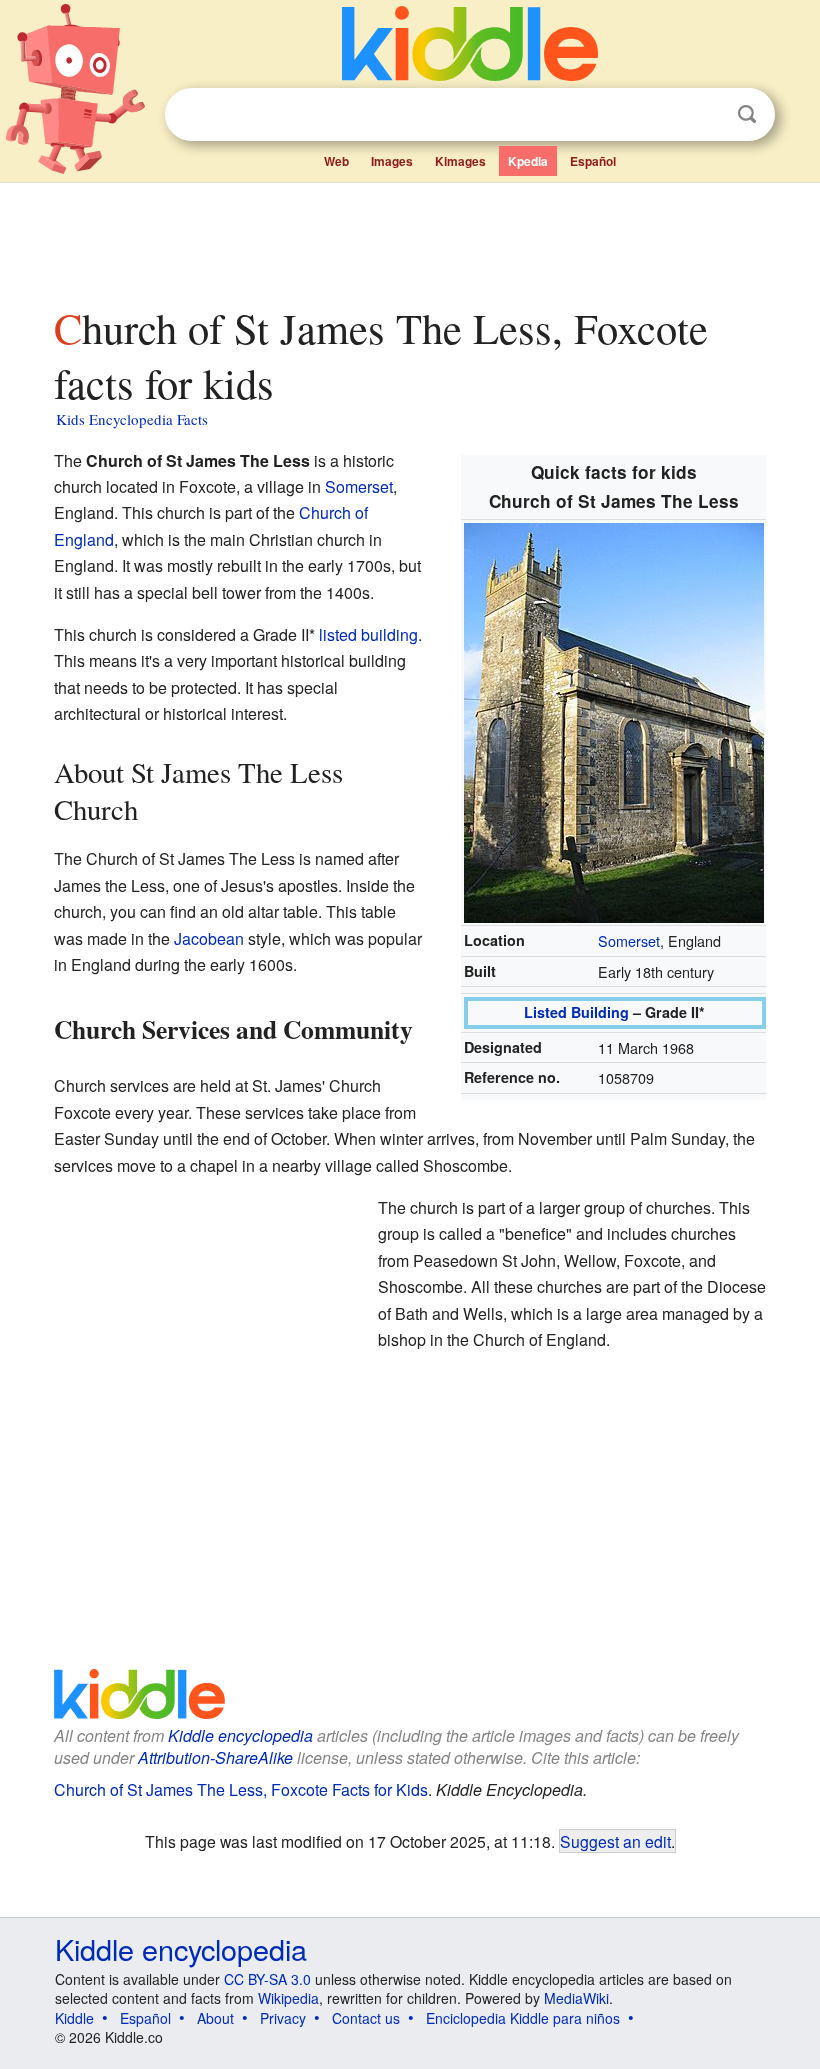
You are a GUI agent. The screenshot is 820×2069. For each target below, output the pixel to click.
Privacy (283, 2018)
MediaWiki (576, 1998)
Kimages (460, 161)
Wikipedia (288, 1998)
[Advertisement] (410, 239)
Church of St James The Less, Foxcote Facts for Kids (241, 1789)
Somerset (629, 940)
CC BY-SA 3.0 (267, 1979)
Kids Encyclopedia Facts (132, 419)
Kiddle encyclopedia (181, 1948)
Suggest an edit (615, 1841)
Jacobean (209, 938)
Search (747, 114)
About (215, 2018)
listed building (368, 634)
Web (336, 161)
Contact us (366, 2018)
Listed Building (576, 1012)
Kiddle (74, 2018)
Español (593, 161)
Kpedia (528, 161)
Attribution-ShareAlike (215, 1757)
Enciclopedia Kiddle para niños (523, 2018)
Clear (706, 115)
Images (392, 161)
